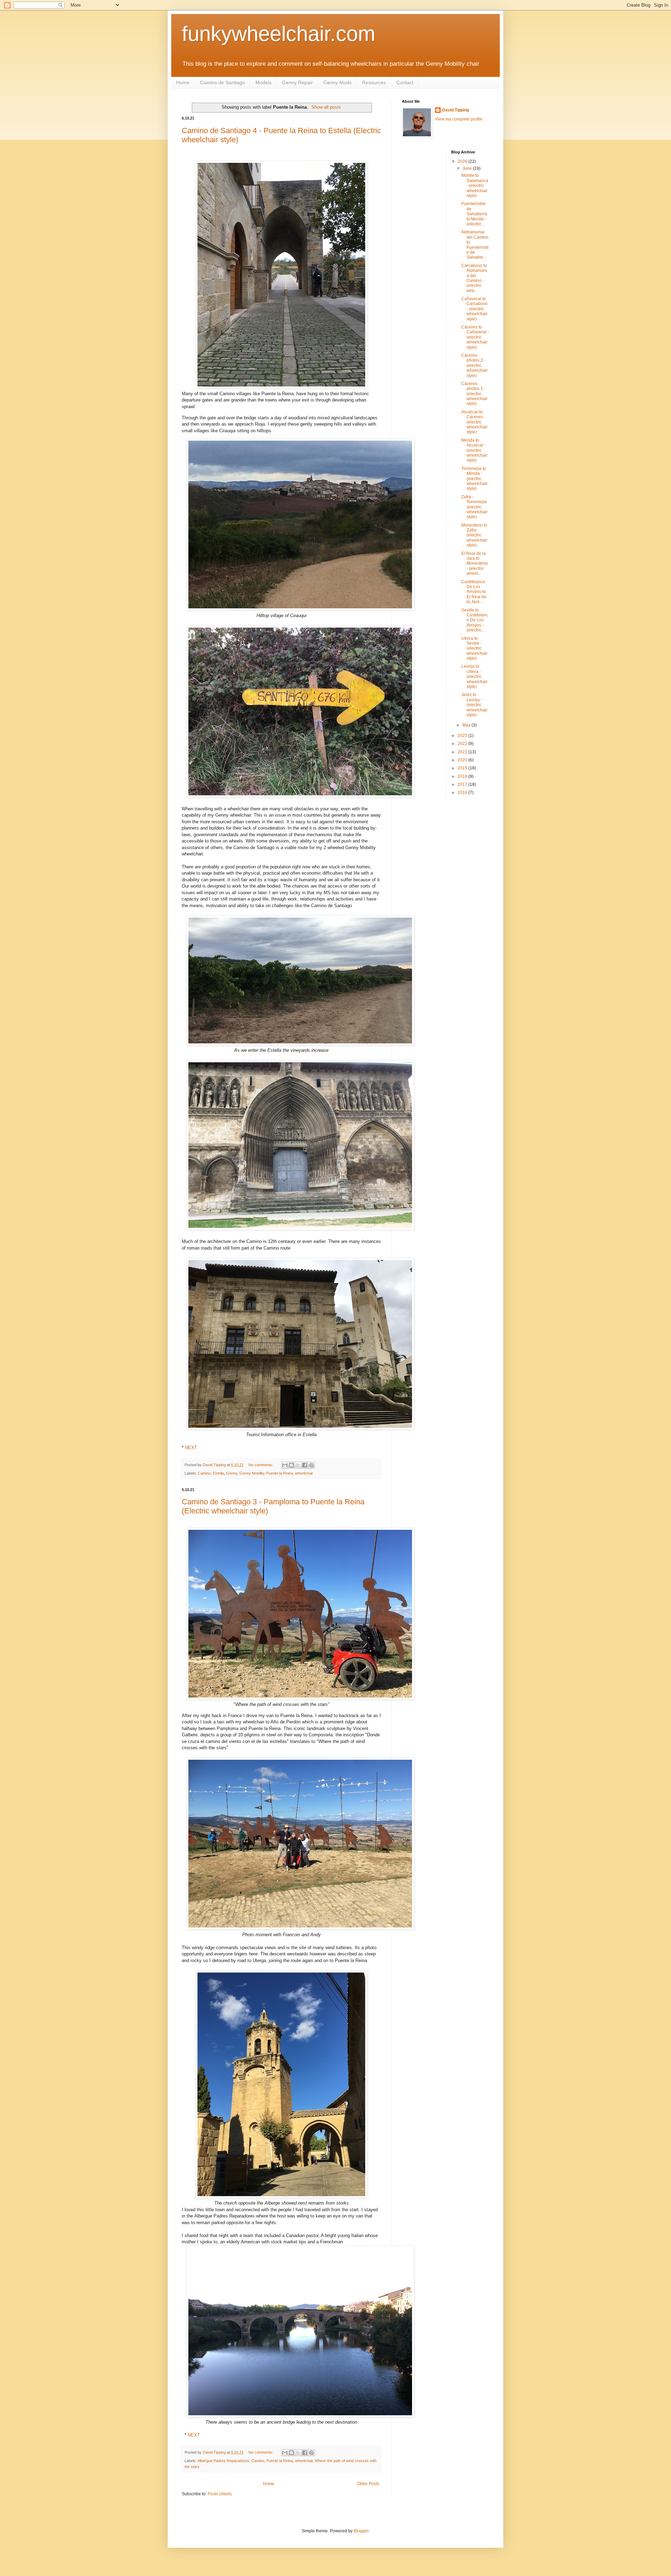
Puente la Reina (280, 1473)
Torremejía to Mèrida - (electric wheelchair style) (474, 479)
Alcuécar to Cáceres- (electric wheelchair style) (474, 422)
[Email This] (285, 1465)
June (468, 168)
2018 (463, 776)
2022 (463, 744)
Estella (218, 1473)
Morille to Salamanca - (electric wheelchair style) (475, 186)
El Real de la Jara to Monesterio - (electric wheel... (475, 564)
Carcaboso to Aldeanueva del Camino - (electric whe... (474, 278)
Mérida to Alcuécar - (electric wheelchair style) (474, 450)
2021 (463, 752)
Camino (204, 1473)
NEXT (191, 1448)
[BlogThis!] (291, 1465)
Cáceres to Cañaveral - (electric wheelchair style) (475, 337)
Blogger (361, 2531)
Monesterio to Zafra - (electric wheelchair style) (474, 535)
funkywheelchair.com (279, 34)
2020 (463, 760)
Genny (232, 1473)
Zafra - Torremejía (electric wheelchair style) (474, 507)
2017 (463, 784)
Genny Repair (297, 82)
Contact (405, 82)
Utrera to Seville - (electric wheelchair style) (474, 649)
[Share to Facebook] (305, 1465)
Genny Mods (337, 82)
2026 (463, 161)
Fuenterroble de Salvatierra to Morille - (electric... (474, 214)
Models (264, 82)
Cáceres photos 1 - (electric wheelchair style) (474, 394)
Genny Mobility (252, 1473)
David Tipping (456, 110)
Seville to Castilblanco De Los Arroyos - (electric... (475, 620)
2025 (463, 736)
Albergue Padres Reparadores (223, 2461)
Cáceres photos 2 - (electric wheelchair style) (474, 366)
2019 (463, 768)
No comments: (261, 1465)
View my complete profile (459, 119)
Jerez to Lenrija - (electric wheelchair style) (474, 705)
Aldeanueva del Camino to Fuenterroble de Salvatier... (475, 245)
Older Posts (368, 2484)
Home (183, 82)
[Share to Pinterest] (311, 1465)
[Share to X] (298, 1465)
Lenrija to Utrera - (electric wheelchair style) (474, 676)
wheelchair (304, 1473)
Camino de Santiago (222, 82)
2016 (463, 793)
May (467, 725)
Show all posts (326, 107)
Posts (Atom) (220, 2494)
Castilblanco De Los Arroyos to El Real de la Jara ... (474, 592)
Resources (374, 82)
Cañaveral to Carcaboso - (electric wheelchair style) (474, 309)
